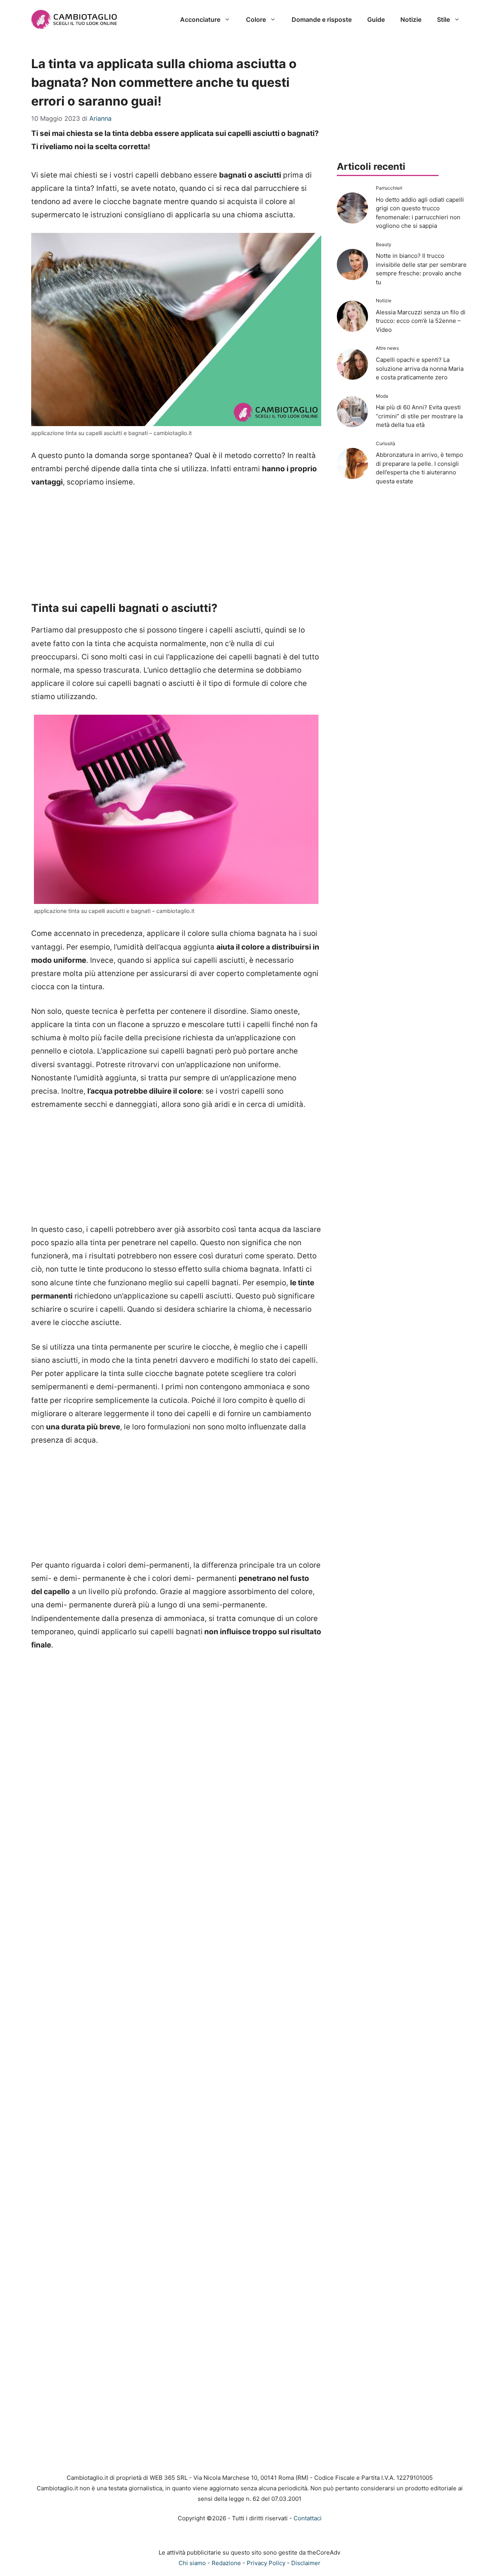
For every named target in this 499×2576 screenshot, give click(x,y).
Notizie (411, 19)
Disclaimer (306, 2563)
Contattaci (308, 2518)
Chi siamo (192, 2563)
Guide (376, 19)
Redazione (226, 2563)
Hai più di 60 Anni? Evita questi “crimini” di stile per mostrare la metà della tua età (419, 416)
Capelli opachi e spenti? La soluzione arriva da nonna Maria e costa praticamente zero (420, 368)
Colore (256, 19)
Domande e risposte (322, 19)
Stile (443, 19)
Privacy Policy (266, 2563)
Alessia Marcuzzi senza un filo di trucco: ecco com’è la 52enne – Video (421, 321)
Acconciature (200, 19)
